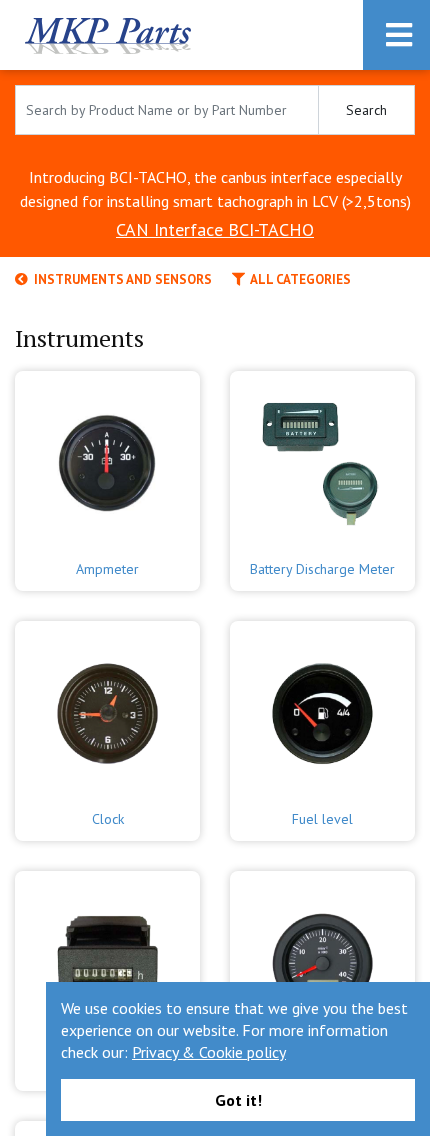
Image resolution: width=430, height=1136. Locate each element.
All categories (298, 279)
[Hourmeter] (107, 958)
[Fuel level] (322, 708)
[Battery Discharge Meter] (322, 458)
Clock (108, 819)
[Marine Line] (322, 958)
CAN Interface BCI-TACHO (215, 229)
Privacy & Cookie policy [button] (209, 1052)
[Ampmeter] (107, 458)
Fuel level (322, 819)
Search (366, 110)
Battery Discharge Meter (322, 569)
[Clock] (107, 708)
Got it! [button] (238, 1100)
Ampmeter (107, 569)
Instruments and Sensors (120, 279)
